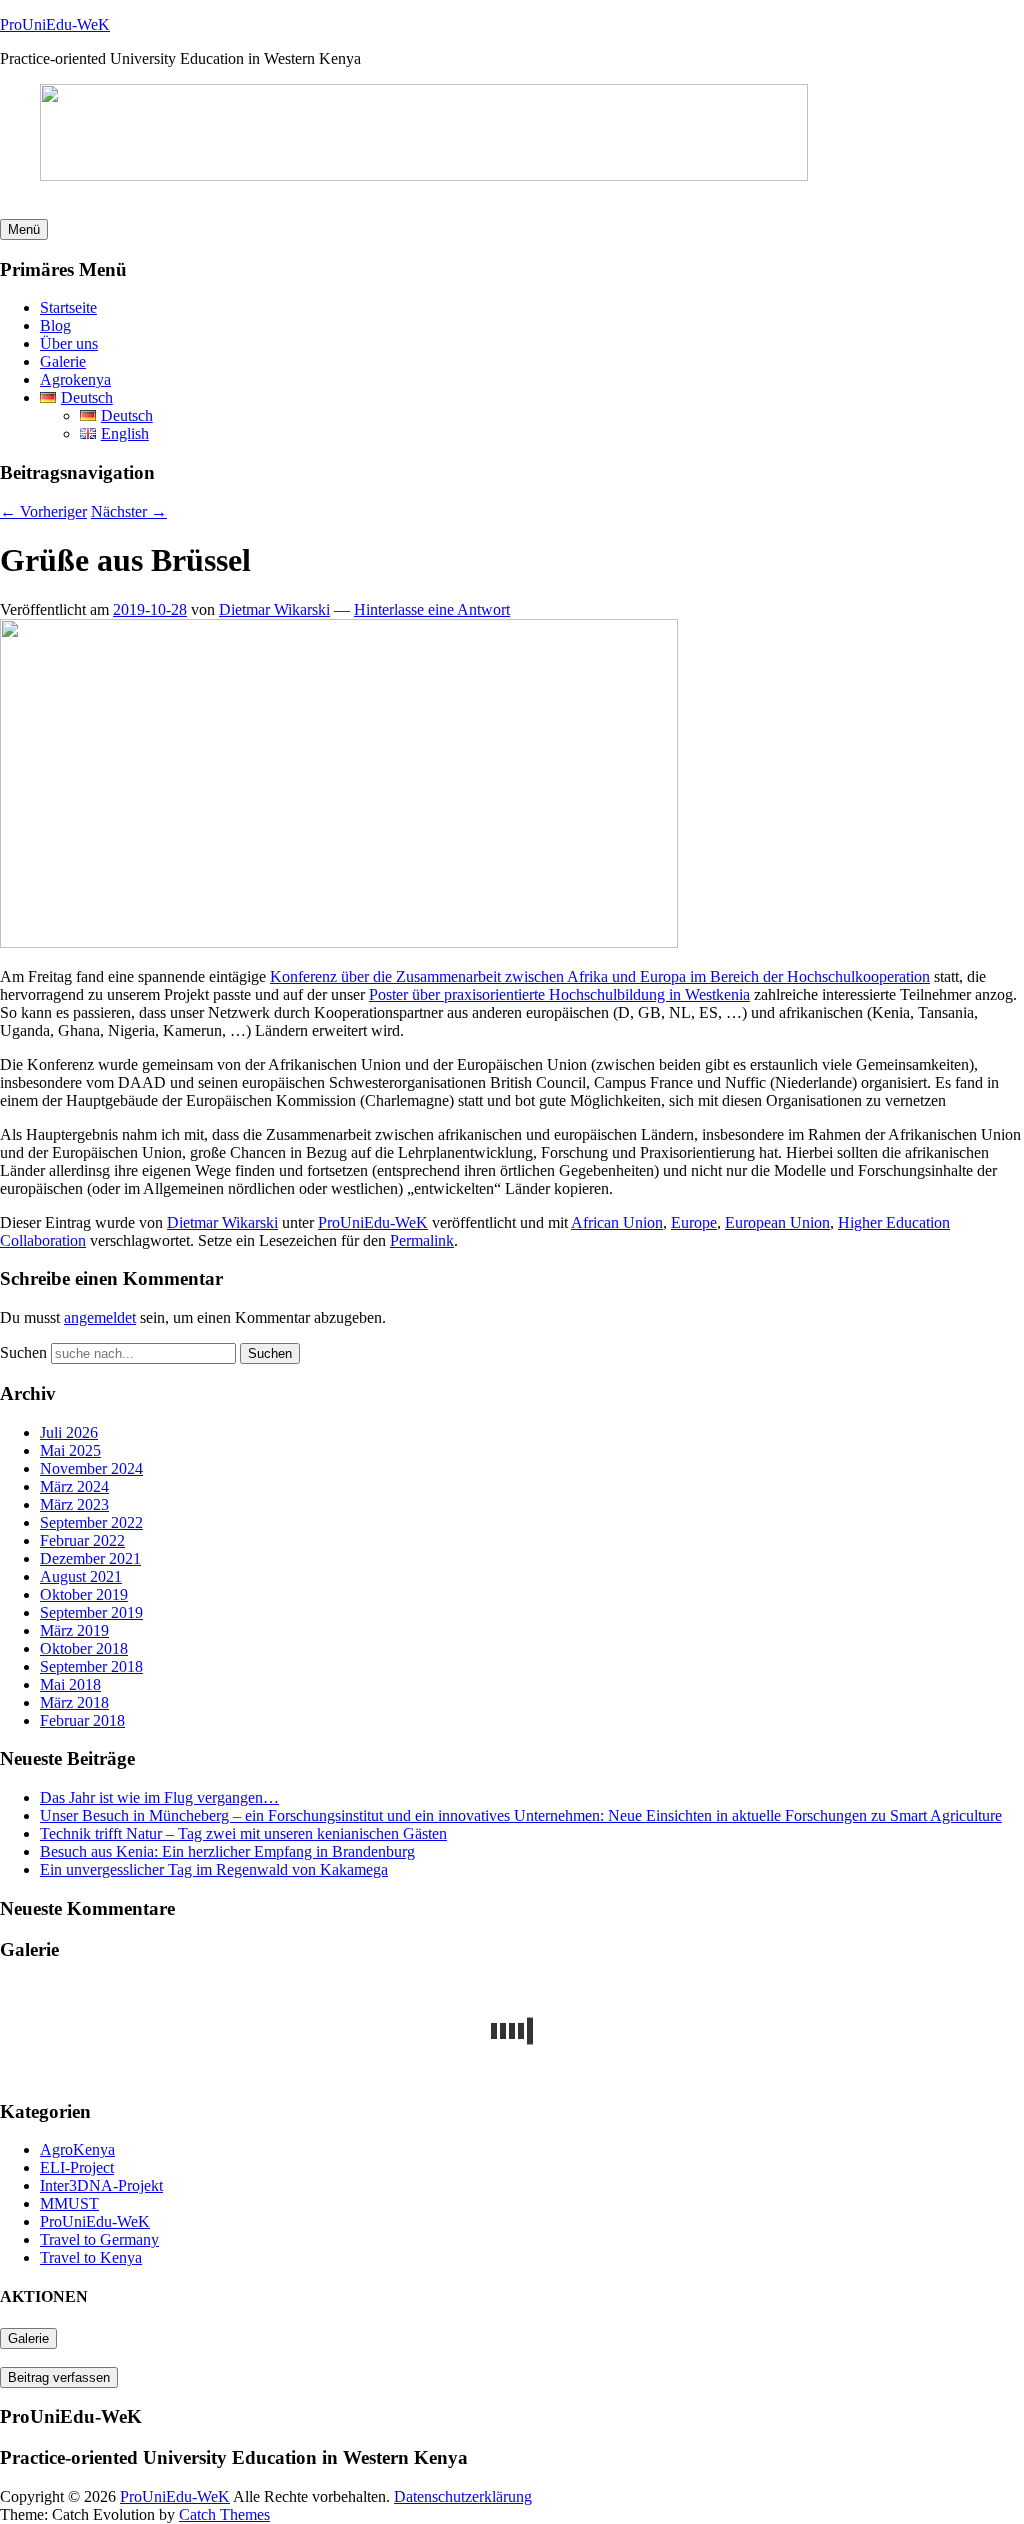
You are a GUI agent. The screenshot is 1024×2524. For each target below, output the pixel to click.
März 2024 (74, 1486)
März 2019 (74, 1630)
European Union (777, 1222)
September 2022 (91, 1522)
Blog (55, 325)
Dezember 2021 (90, 1558)
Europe (694, 1222)
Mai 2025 (70, 1450)
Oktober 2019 (84, 1594)
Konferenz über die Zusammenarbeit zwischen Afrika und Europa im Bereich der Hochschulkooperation (600, 976)
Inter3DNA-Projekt (101, 2185)
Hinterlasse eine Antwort (432, 609)
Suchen (23, 1352)
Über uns (69, 343)
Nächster (129, 511)
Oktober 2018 (84, 1648)
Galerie (63, 361)
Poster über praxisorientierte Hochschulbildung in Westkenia (559, 994)
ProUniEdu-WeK (55, 24)
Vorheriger (43, 511)
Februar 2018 (82, 1720)
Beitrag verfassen (59, 2377)
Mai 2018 (70, 1684)
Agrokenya (75, 379)
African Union (617, 1222)
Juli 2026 (69, 1432)
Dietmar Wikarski (274, 609)
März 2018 (74, 1702)
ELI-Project (77, 2167)
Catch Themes (224, 2514)
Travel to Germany (99, 2239)
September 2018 (91, 1666)
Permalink (422, 1240)
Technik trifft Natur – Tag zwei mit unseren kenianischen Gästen (243, 1833)
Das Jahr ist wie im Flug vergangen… (159, 1797)
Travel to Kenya (91, 2257)
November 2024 (91, 1468)
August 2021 (81, 1576)
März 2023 (74, 1504)
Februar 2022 (82, 1540)
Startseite (68, 307)
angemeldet (100, 1317)
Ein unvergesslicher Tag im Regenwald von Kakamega (214, 1869)
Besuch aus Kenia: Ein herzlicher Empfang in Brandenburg (227, 1851)
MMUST (69, 2203)
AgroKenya (77, 2149)
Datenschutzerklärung (463, 2496)
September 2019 (91, 1612)
